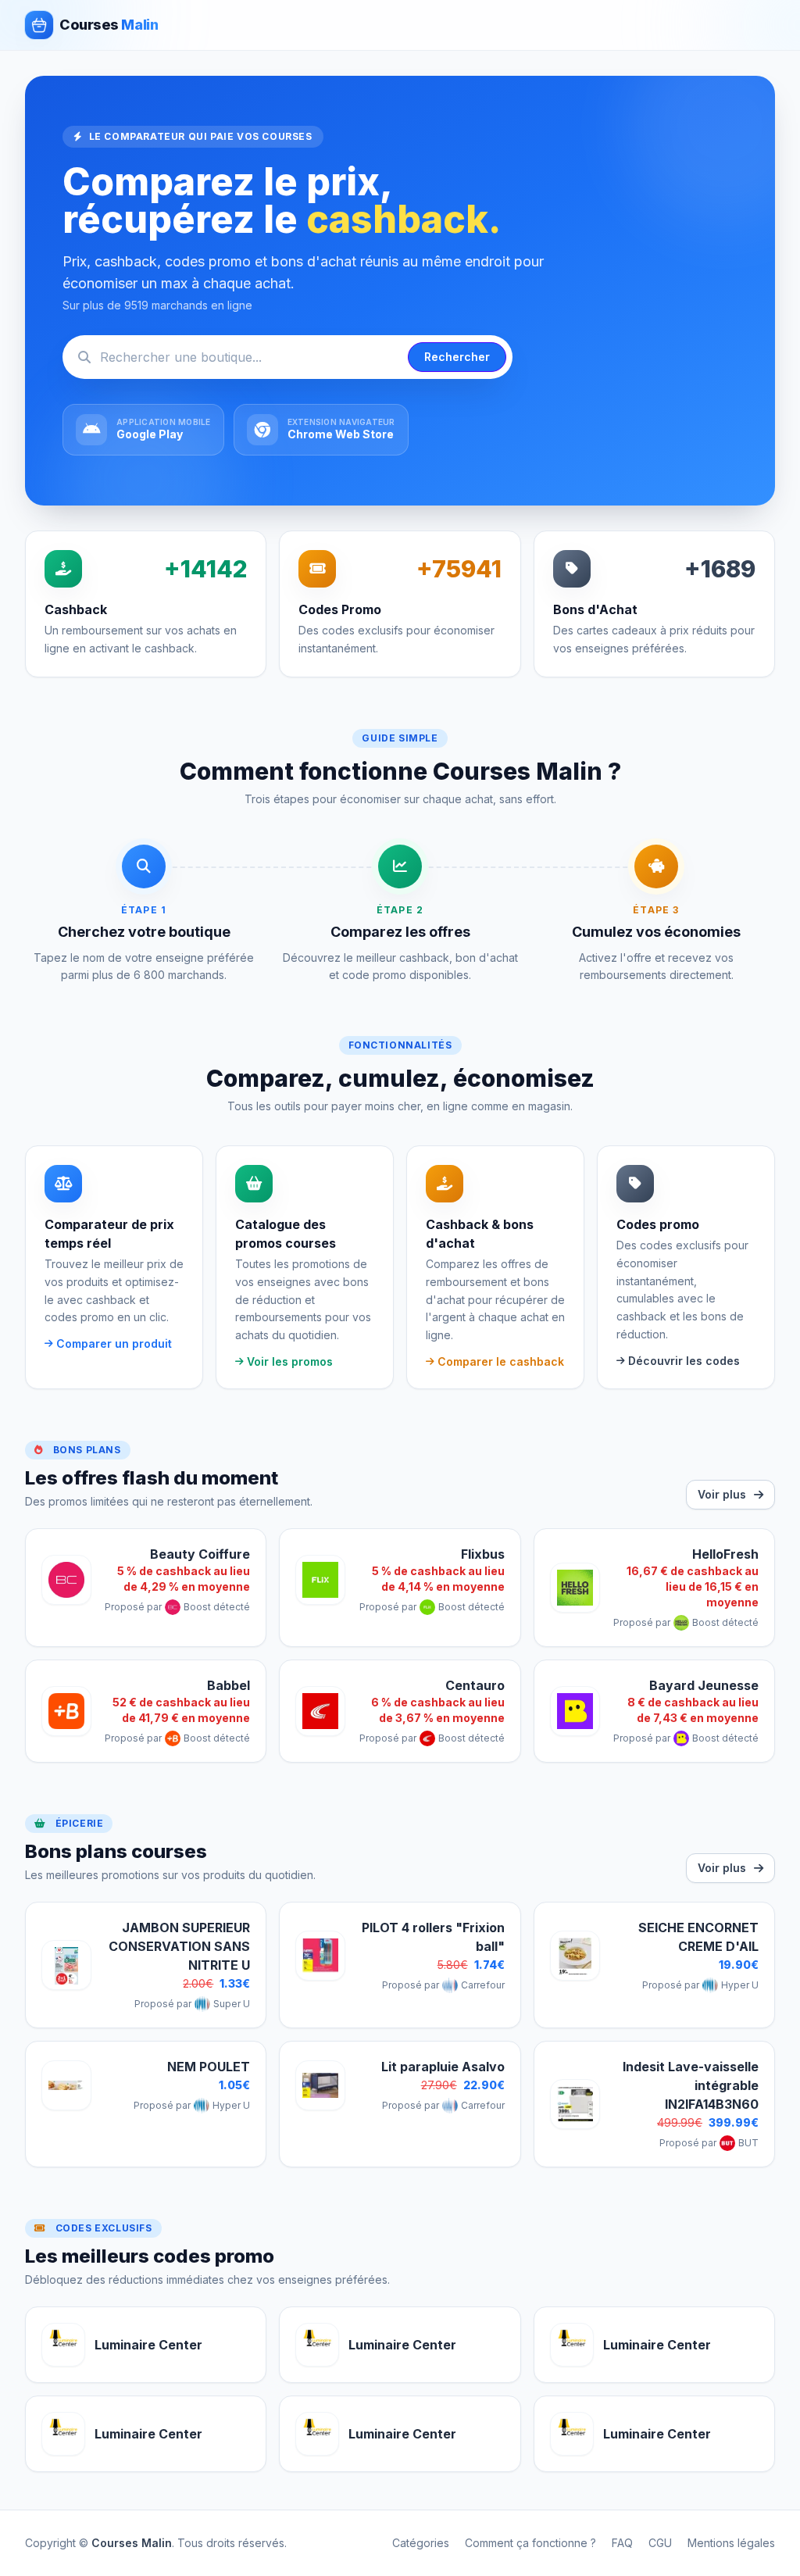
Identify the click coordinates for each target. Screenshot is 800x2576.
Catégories (421, 2543)
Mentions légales (731, 2543)
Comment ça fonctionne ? (530, 2543)
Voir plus (722, 1494)
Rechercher (457, 357)
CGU (660, 2543)
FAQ (622, 2543)
